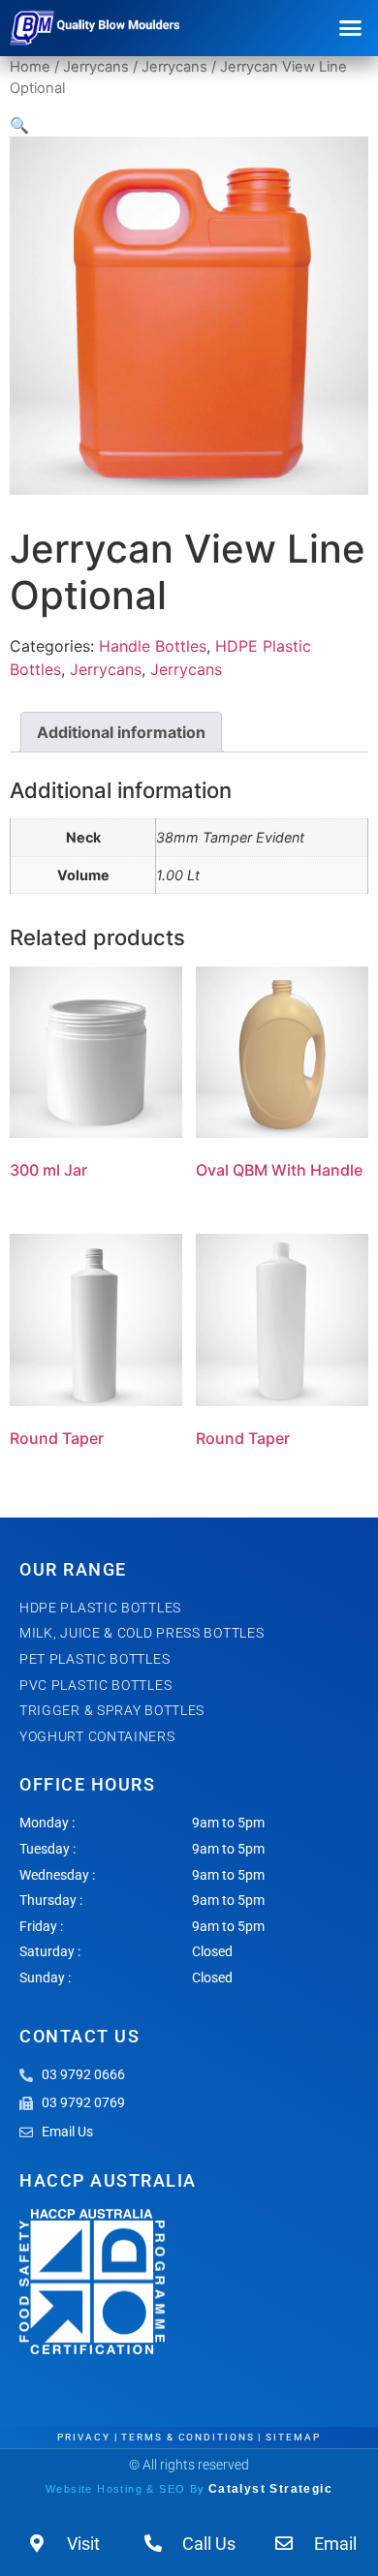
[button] (351, 28)
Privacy (83, 2437)
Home (30, 67)
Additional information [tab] (121, 732)
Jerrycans (96, 67)
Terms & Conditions (188, 2437)
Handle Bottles (153, 646)
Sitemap (293, 2437)
